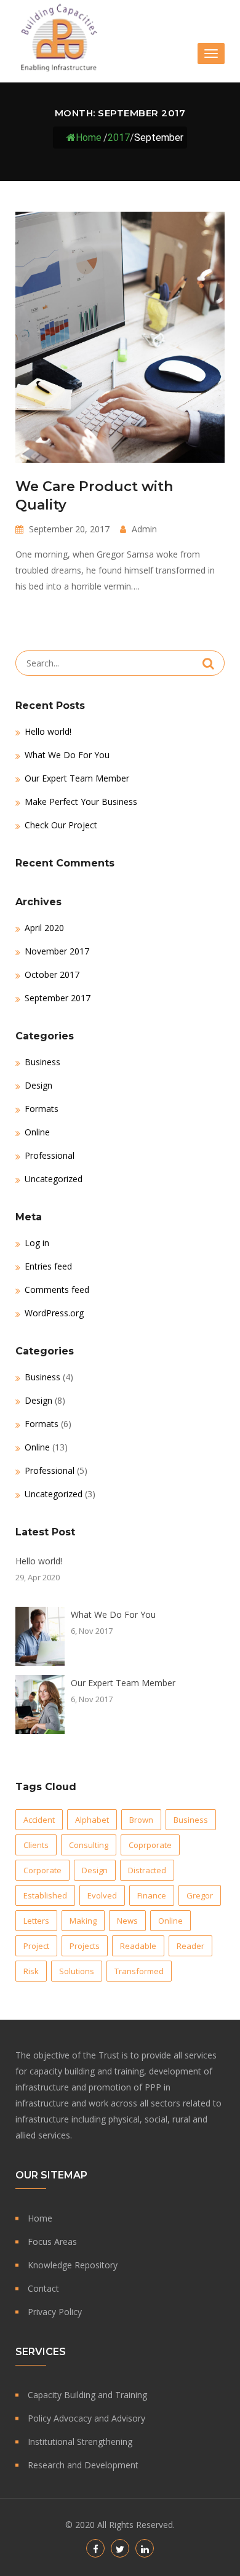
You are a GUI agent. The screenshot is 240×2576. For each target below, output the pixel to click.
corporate (42, 1870)
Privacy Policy (55, 2312)
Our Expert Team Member (77, 778)
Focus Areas (52, 2242)
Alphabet (92, 1820)
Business (42, 1062)
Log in (37, 1243)
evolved (102, 1895)
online (170, 1921)
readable (138, 1946)
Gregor (200, 1895)
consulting (89, 1845)
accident (39, 1820)
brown (141, 1820)
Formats (42, 1109)
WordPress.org (54, 1313)
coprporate (150, 1845)
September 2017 (58, 998)
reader (190, 1946)
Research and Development (83, 2465)
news (127, 1921)
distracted (147, 1870)
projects (85, 1946)
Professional (50, 1155)
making (83, 1921)
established (45, 1895)
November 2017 (57, 951)
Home (89, 137)
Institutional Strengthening (80, 2442)
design (95, 1870)
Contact (43, 2288)
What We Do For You (67, 755)
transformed (139, 1971)
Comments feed (57, 1290)
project (36, 1946)
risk (31, 1971)
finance (152, 1895)
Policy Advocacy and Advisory (86, 2418)
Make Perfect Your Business (81, 802)
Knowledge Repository (73, 2265)
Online (37, 1132)
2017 (119, 137)
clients (36, 1845)
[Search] (208, 663)
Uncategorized (54, 1179)
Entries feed (48, 1266)
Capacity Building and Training (87, 2395)
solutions (77, 1971)
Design (38, 1085)
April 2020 (44, 928)
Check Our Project (61, 825)
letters (36, 1921)
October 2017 (52, 974)
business (191, 1820)
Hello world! (48, 731)
